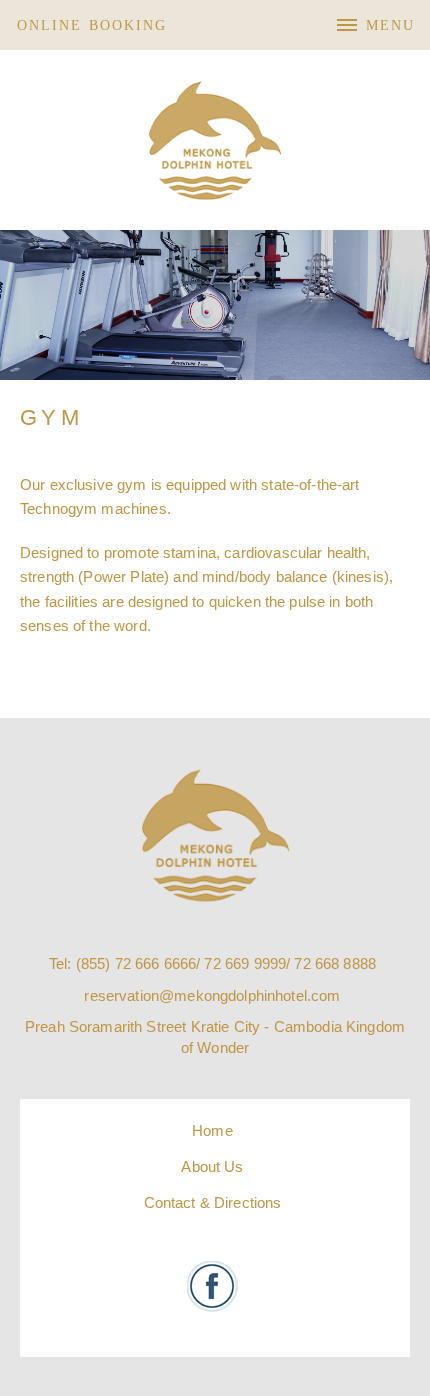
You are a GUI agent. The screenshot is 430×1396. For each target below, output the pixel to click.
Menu (390, 25)
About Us (212, 1166)
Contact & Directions (213, 1202)
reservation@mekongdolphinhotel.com (212, 995)
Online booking (92, 25)
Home (212, 1130)
